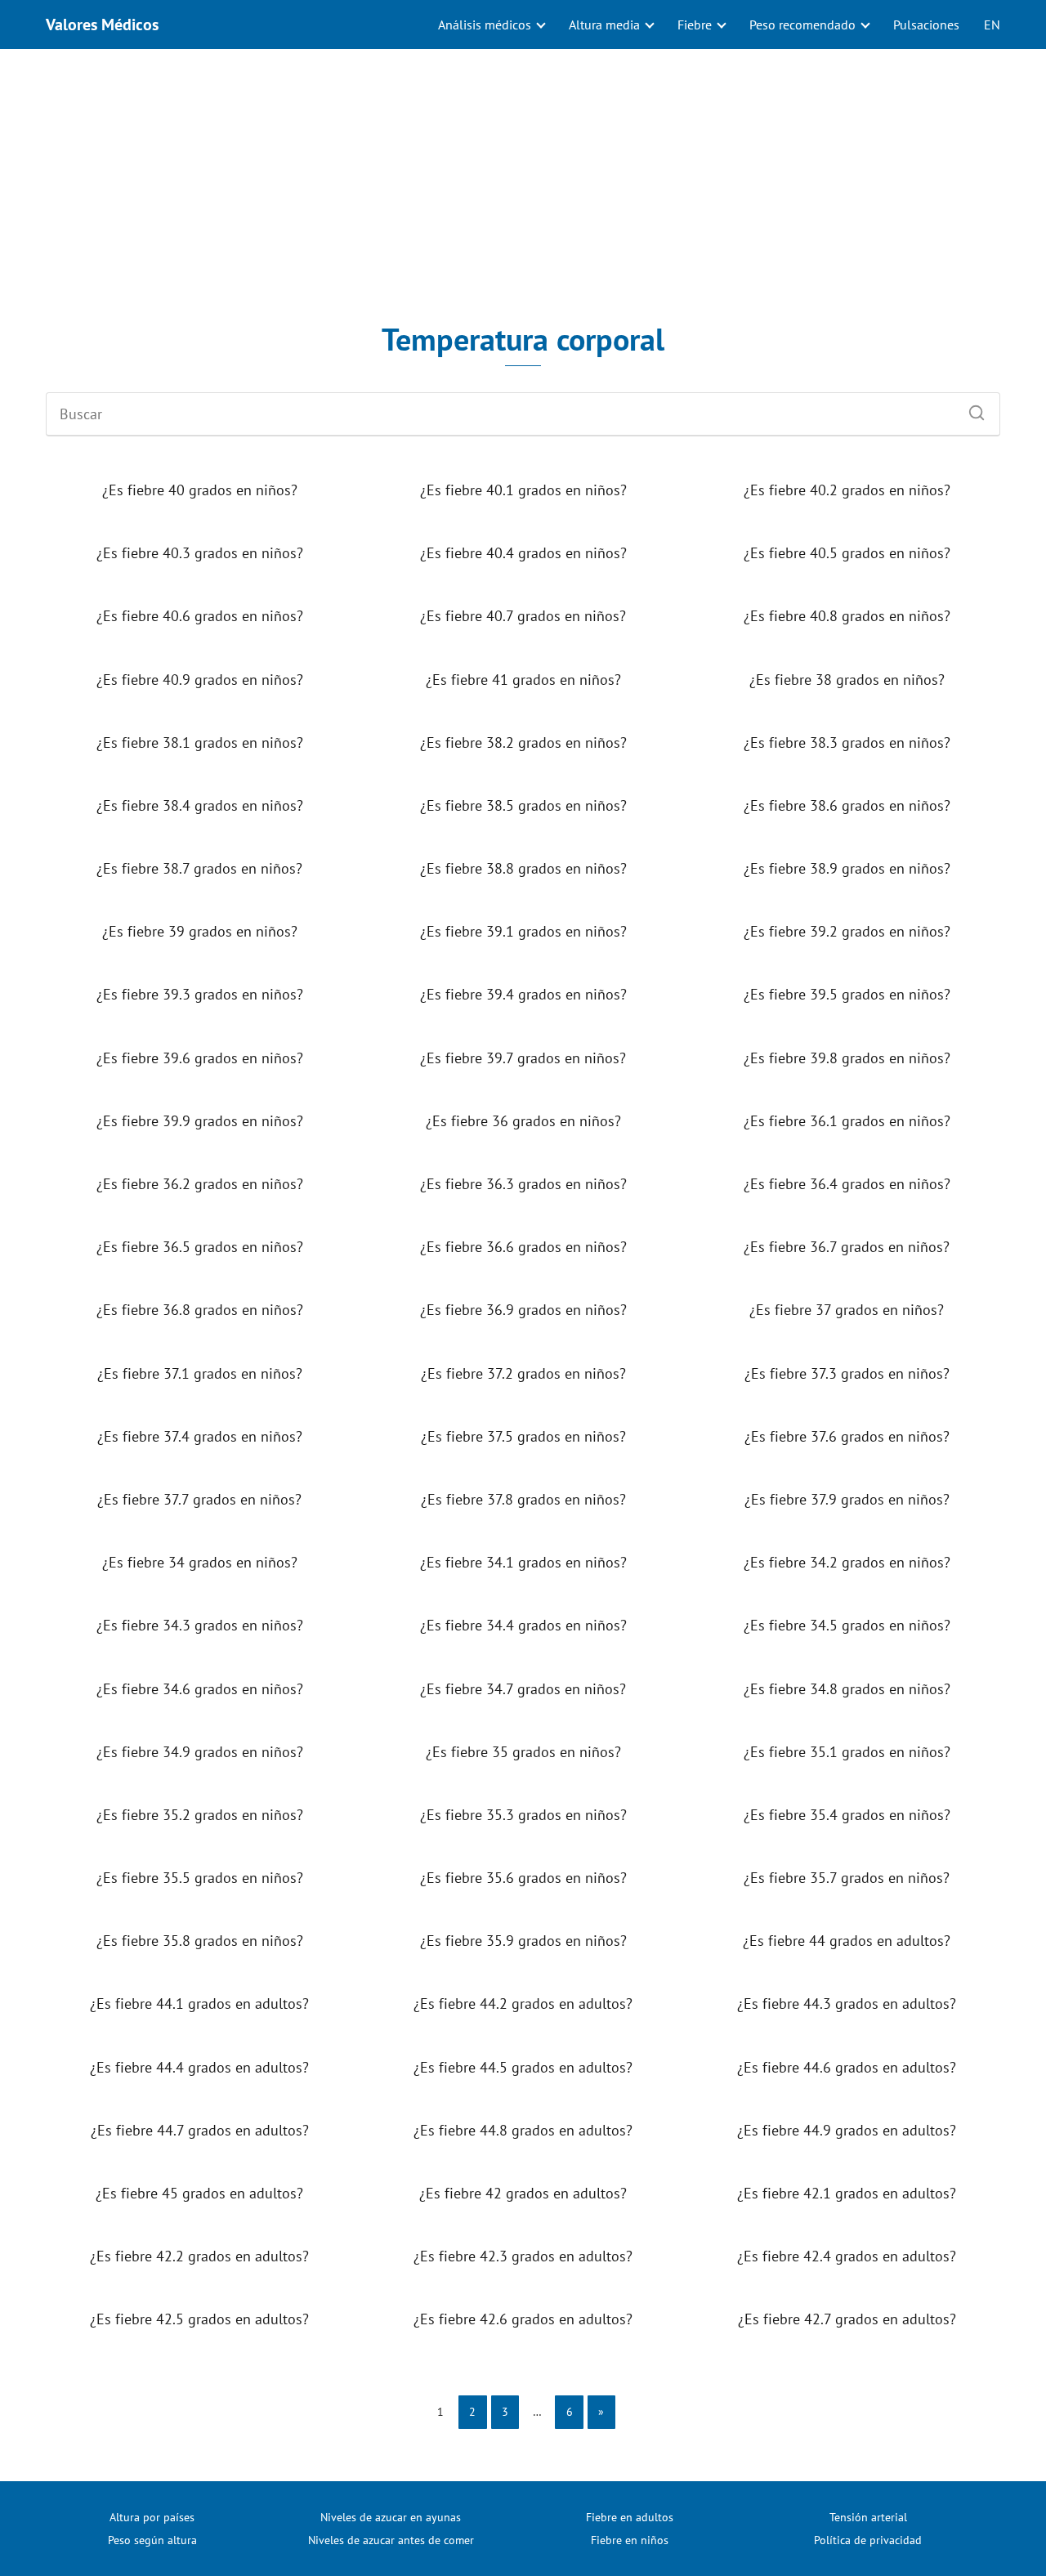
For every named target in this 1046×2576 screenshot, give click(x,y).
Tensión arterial (868, 2517)
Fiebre (695, 25)
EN (992, 25)
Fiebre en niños (630, 2540)
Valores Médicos (102, 25)
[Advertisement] (523, 185)
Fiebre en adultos (630, 2517)
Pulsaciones (926, 25)
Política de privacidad (868, 2540)
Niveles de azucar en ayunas (391, 2517)
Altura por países (152, 2517)
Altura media (604, 25)
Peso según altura (152, 2540)
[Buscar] (971, 409)
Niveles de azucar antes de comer (391, 2540)
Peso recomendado (802, 25)
